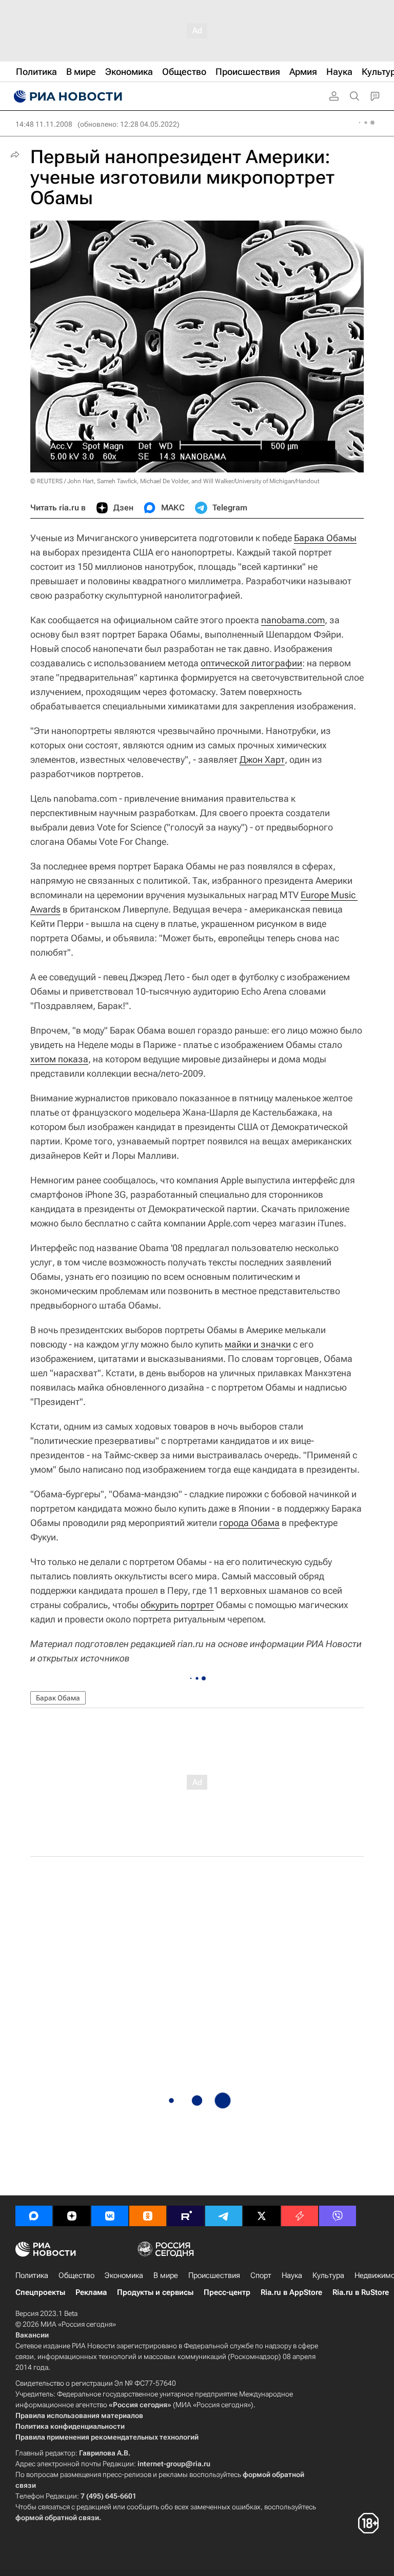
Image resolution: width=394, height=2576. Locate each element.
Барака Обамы (325, 538)
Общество (76, 2275)
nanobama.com (293, 620)
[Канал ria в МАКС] (34, 2216)
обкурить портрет (177, 1605)
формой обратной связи (57, 2518)
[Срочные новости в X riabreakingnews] (300, 2216)
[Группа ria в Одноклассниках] (148, 2216)
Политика (32, 2275)
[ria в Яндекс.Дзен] (72, 2216)
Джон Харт (262, 759)
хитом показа (59, 1059)
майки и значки (258, 1344)
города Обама (249, 1523)
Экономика (124, 2275)
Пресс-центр (227, 2292)
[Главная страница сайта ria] (67, 96)
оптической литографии (251, 663)
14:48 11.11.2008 (44, 124)
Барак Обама (58, 1698)
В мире (166, 2275)
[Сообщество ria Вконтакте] (110, 2216)
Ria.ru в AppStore (291, 2292)
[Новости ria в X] (262, 2216)
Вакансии (32, 2335)
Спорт (261, 2275)
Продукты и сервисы (155, 2292)
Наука (292, 2275)
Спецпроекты (40, 2292)
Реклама (91, 2292)
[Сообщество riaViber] (338, 2216)
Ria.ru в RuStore (361, 2292)
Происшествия (214, 2275)
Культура (328, 2275)
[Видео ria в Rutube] (186, 2216)
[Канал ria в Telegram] (224, 2216)
